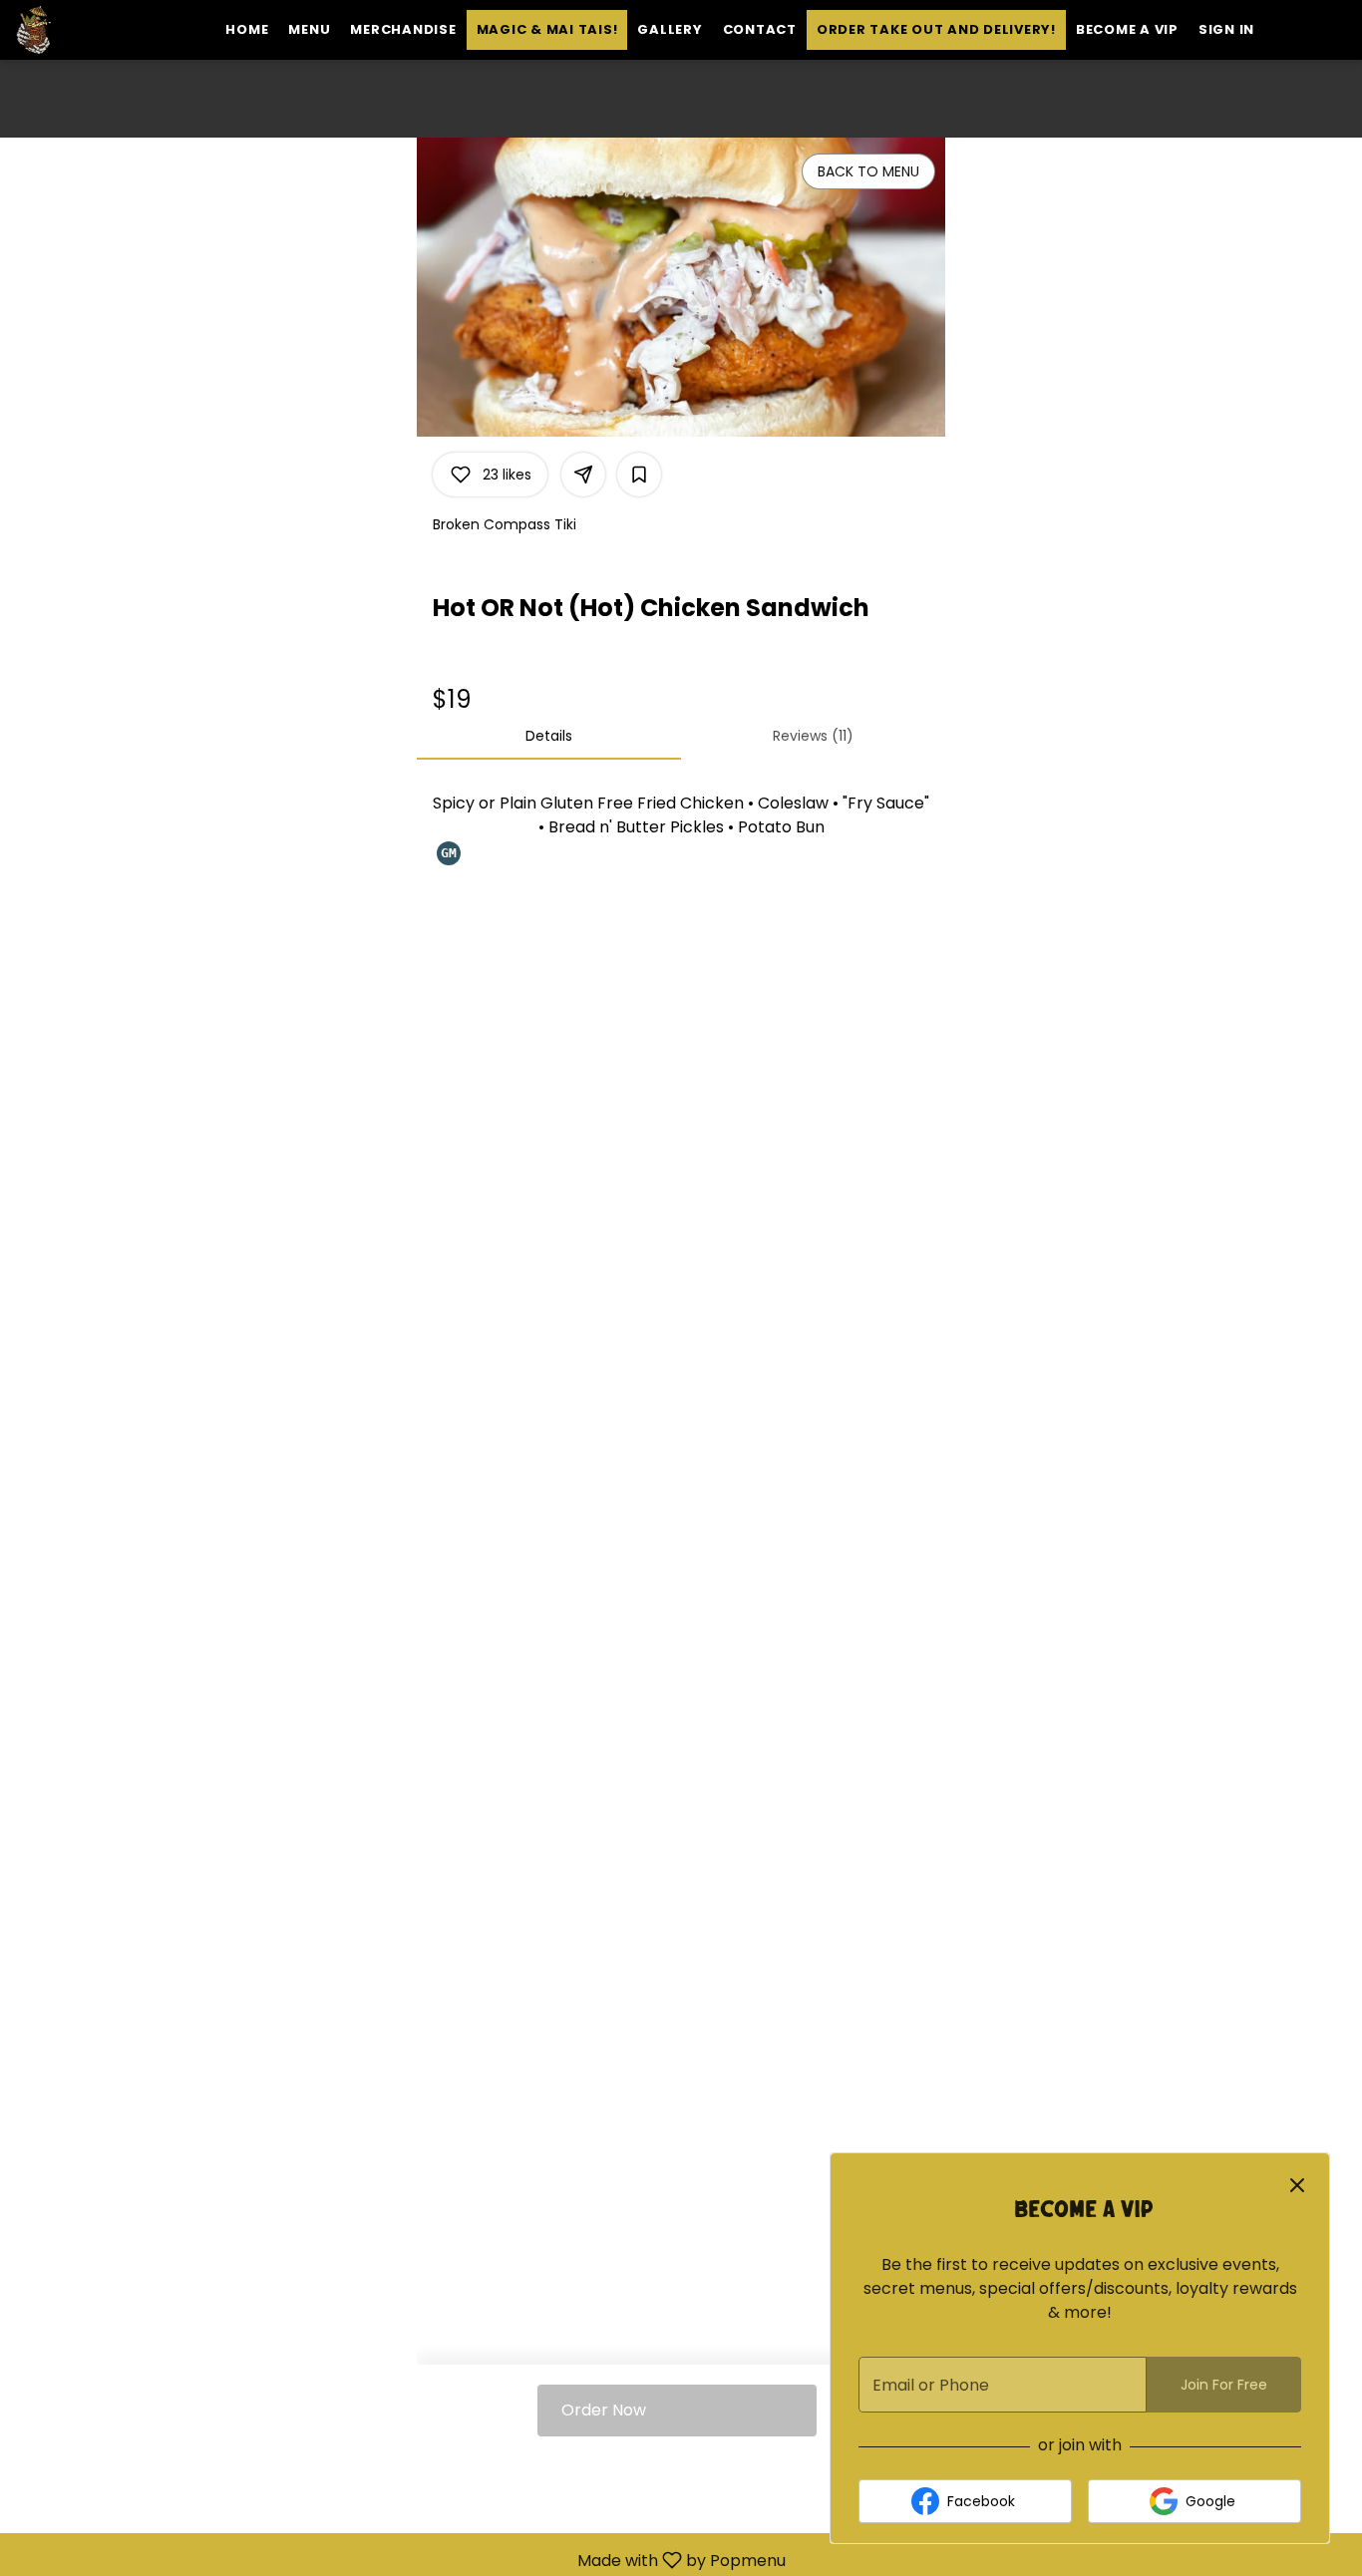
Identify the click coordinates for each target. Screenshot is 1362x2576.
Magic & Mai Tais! (547, 29)
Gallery (670, 29)
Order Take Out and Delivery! (936, 29)
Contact (760, 29)
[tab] (549, 736)
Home (247, 29)
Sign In (1226, 29)
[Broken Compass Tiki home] (106, 30)
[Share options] (583, 475)
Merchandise (403, 29)
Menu (309, 29)
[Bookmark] (639, 475)
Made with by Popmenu (400, 2560)
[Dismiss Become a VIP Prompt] (1297, 2185)
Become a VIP (1127, 29)
